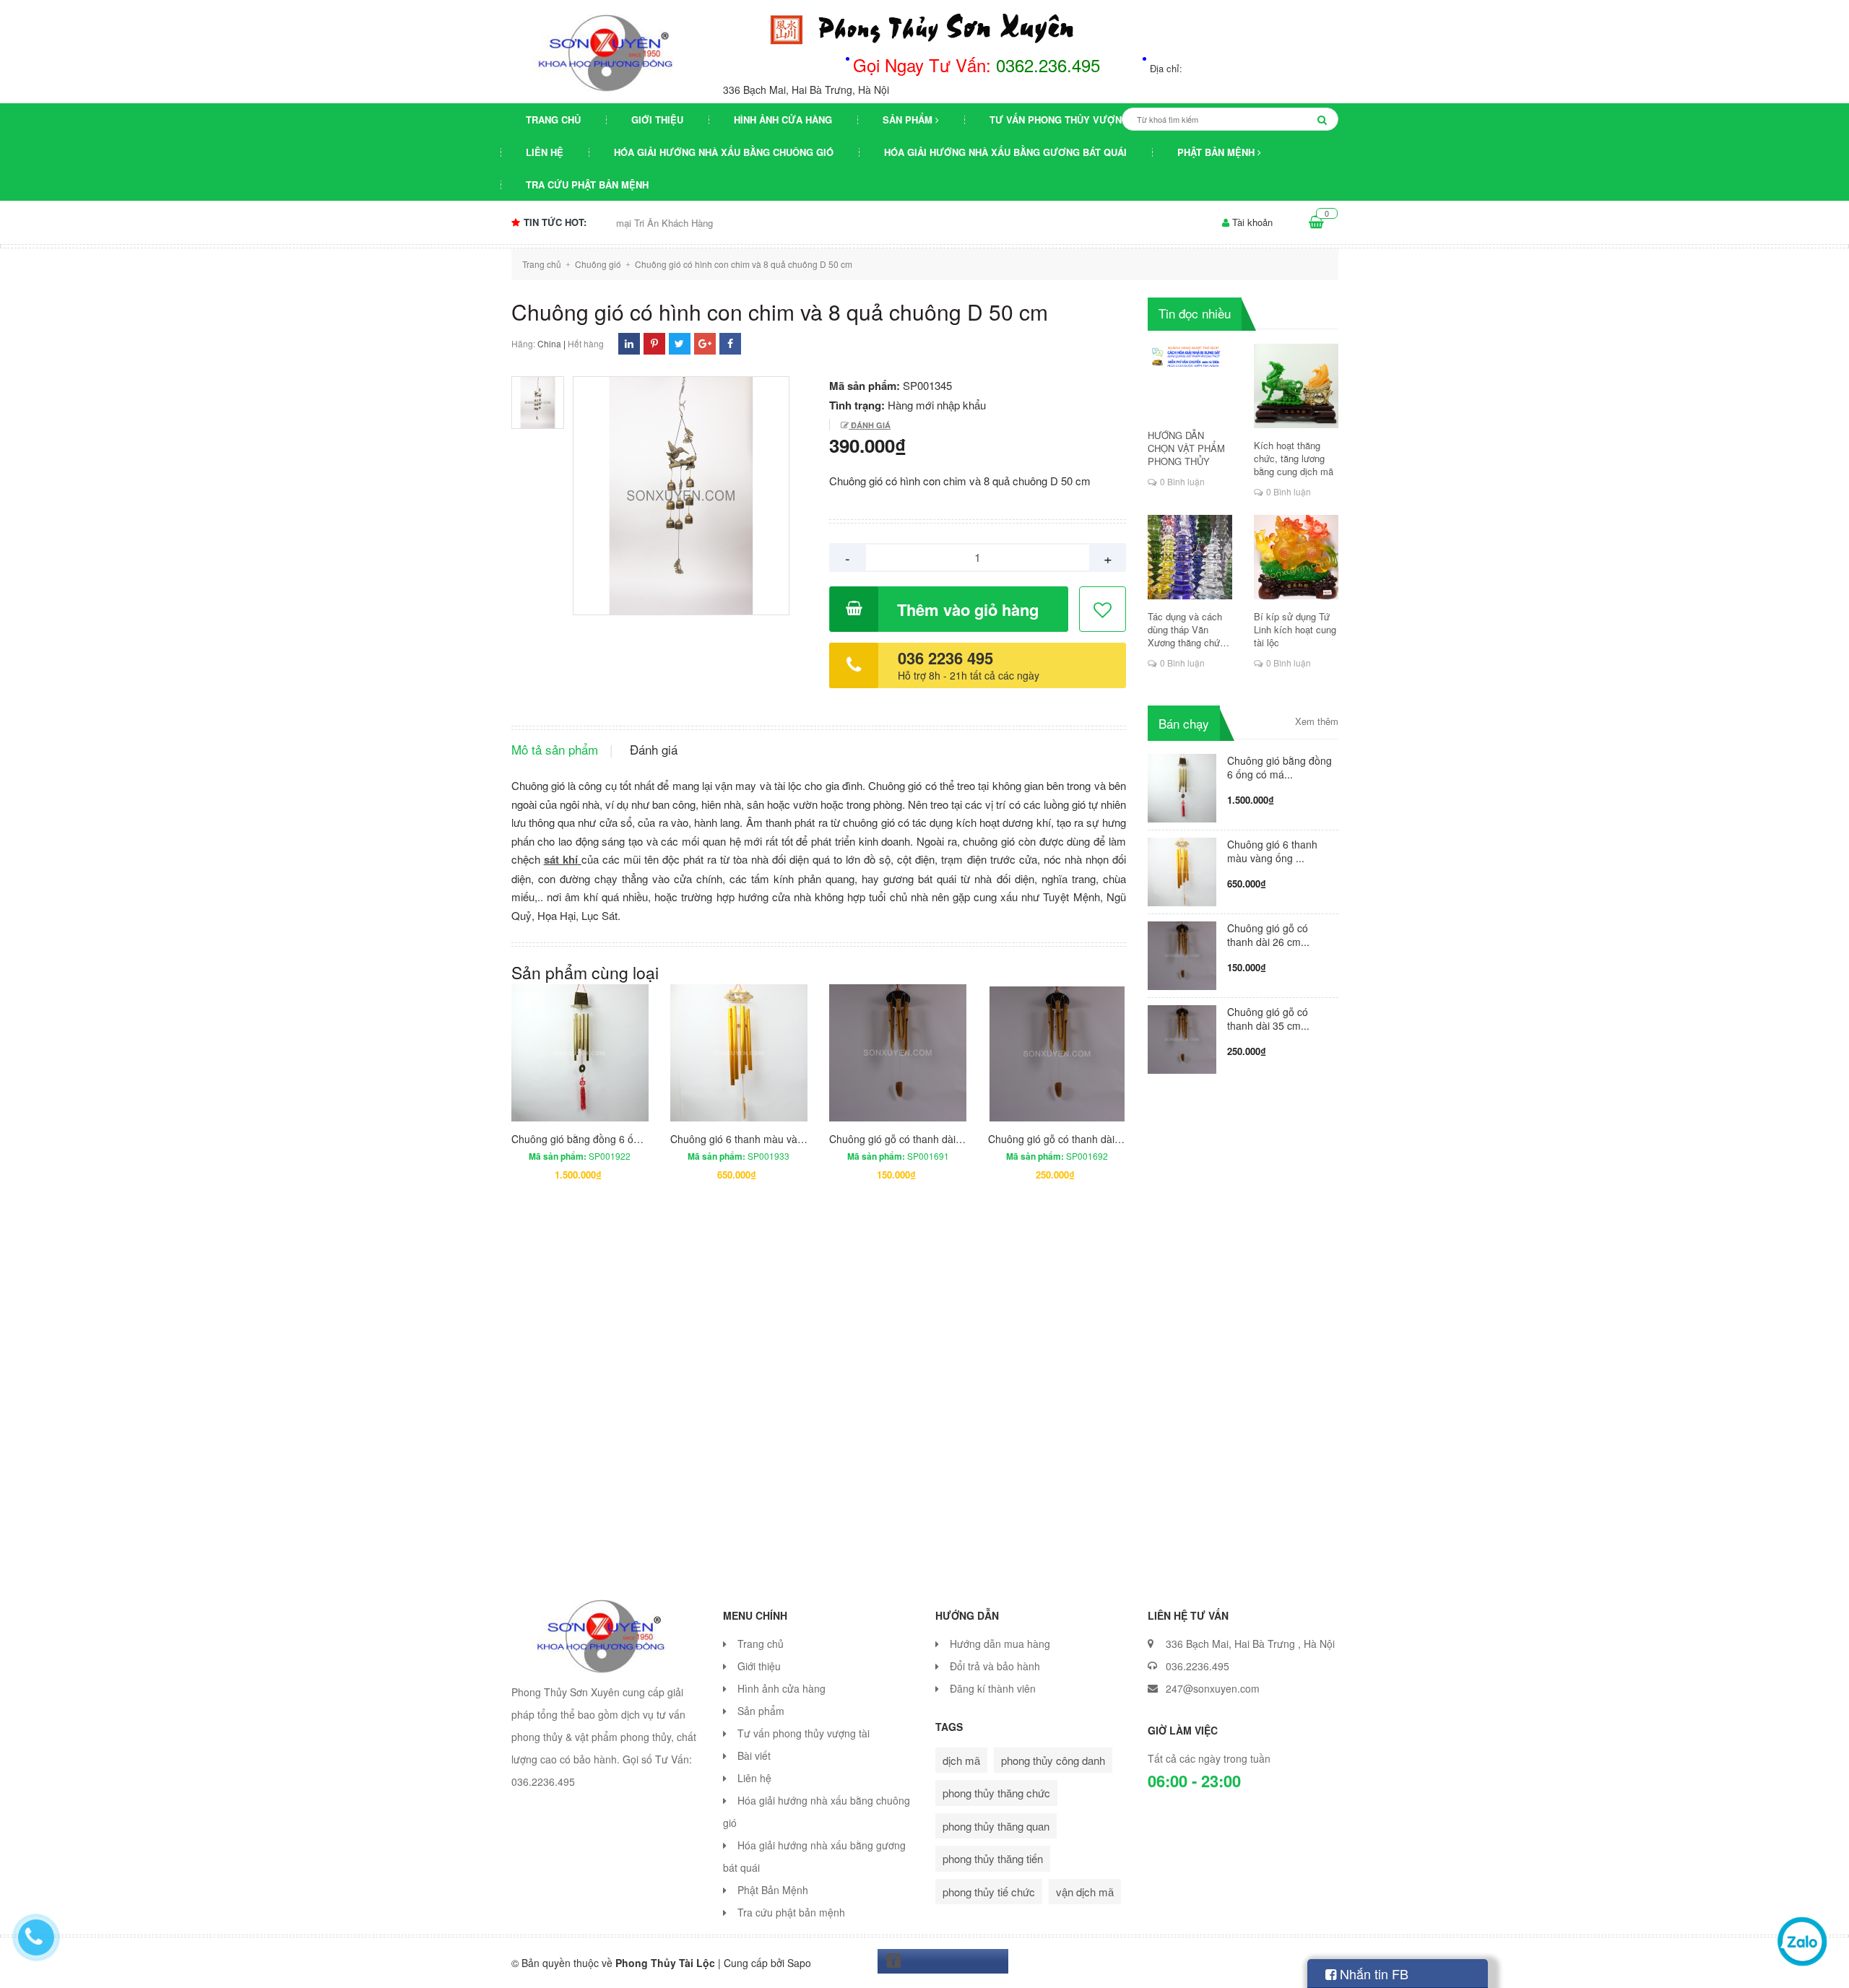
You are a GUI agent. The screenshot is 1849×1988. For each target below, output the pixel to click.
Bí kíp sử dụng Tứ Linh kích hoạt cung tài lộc (1295, 630)
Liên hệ (545, 152)
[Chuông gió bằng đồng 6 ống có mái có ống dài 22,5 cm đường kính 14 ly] (1182, 786)
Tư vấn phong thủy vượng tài (1068, 120)
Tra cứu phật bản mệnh (587, 185)
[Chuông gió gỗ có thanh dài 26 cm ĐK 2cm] (1182, 954)
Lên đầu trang (1544, 1965)
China (549, 343)
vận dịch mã (1085, 1892)
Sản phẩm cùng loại (585, 972)
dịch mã (961, 1760)
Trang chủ (553, 120)
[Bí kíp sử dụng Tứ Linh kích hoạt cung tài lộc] (1296, 557)
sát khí (561, 859)
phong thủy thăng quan (996, 1826)
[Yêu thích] (1103, 610)
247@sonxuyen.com (1213, 1688)
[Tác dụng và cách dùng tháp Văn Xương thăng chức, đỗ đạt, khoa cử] (1190, 557)
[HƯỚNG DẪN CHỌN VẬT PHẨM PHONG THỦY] (1190, 381)
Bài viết (754, 1755)
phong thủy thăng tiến (993, 1858)
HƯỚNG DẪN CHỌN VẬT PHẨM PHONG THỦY (1186, 448)
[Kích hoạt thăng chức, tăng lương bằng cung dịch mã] (1296, 386)
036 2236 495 (945, 658)
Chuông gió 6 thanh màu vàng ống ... (1272, 851)
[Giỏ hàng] (1316, 222)
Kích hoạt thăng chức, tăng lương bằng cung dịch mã (1294, 459)
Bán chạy (1184, 723)
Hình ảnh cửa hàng (783, 120)
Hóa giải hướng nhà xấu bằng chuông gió (724, 152)
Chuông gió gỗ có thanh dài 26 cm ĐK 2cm (927, 1139)
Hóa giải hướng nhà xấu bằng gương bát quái (1005, 152)
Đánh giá (870, 425)
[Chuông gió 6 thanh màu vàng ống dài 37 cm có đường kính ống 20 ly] (1182, 870)
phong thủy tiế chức (989, 1892)
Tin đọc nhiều (1195, 313)
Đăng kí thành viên (993, 1688)
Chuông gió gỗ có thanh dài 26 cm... (1268, 935)
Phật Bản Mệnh (1217, 152)
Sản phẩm (909, 120)
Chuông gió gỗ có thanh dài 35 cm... (1268, 1019)
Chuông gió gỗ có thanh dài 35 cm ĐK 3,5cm (1091, 1139)
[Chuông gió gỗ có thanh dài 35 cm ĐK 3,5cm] (1182, 1037)
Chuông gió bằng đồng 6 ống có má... (1279, 767)
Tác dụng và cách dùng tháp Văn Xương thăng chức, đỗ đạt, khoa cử (1188, 630)
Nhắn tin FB (1372, 1974)
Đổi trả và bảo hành (995, 1666)
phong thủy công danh (1053, 1760)
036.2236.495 (1198, 1666)
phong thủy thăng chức (996, 1793)
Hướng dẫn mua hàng (1000, 1644)
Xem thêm (1317, 721)
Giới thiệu (657, 120)
